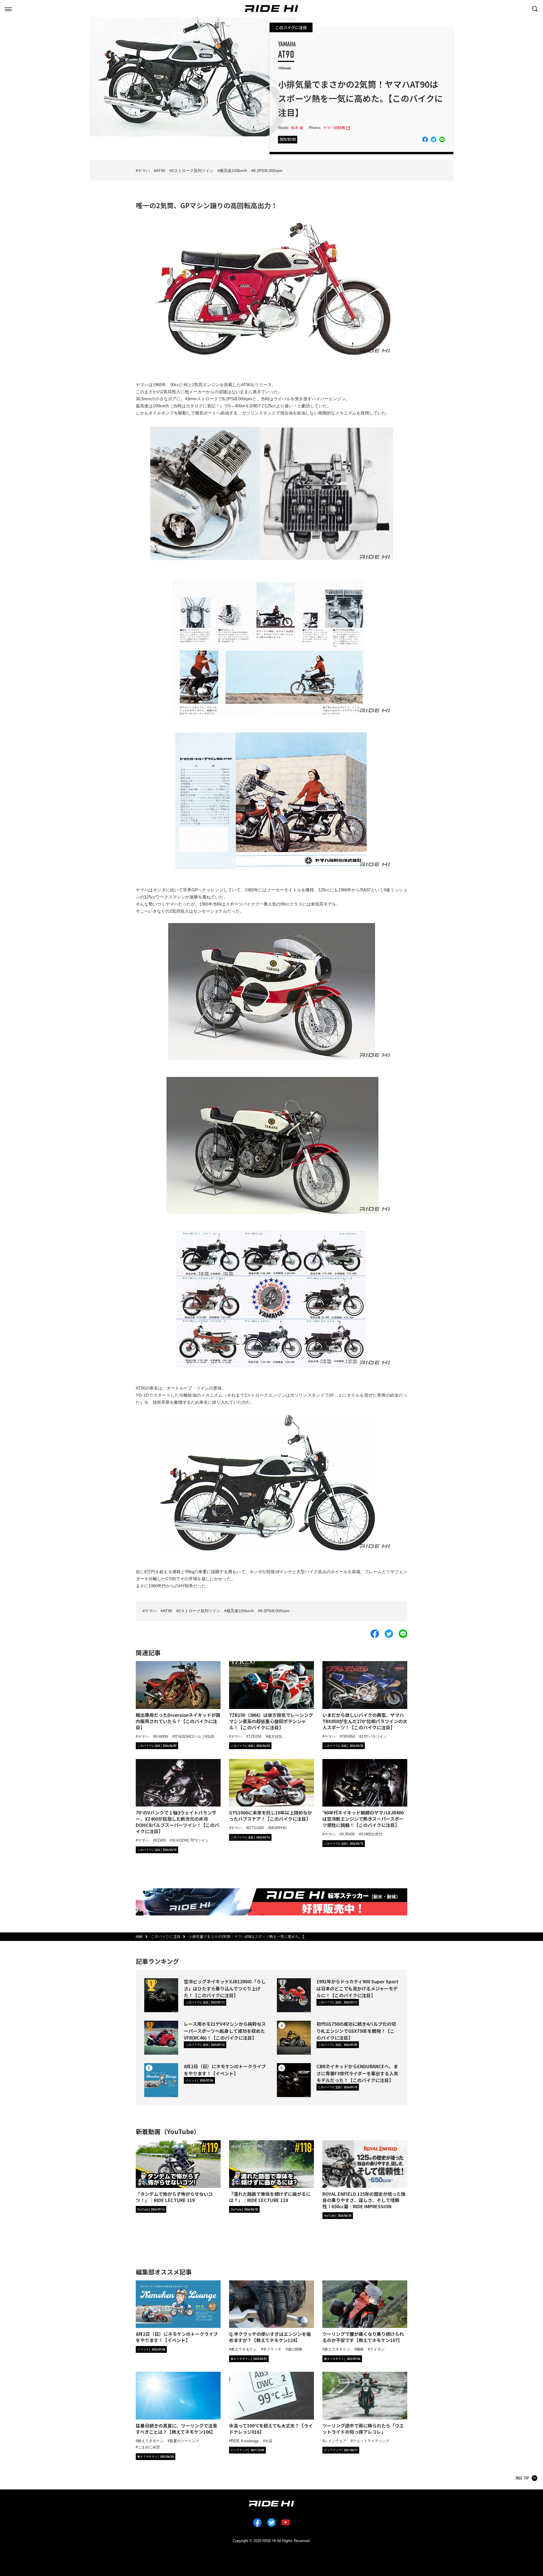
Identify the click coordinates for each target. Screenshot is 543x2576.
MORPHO (278, 1828)
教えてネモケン (244, 2349)
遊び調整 (295, 2349)
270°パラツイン (374, 1737)
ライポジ (377, 2349)
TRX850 (348, 1737)
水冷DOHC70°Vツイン (190, 1840)
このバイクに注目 (291, 27)
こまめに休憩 (149, 2447)
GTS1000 (256, 1828)
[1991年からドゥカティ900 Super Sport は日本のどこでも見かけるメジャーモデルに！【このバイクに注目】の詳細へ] (294, 1995)
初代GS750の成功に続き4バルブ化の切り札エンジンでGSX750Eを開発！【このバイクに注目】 (356, 2031)
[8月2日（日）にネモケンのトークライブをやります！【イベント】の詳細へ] (161, 2080)
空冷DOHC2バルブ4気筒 (194, 1737)
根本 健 (297, 128)
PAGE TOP (522, 2478)
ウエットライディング (371, 2441)
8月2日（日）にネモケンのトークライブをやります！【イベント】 (225, 2070)
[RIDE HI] (271, 8)
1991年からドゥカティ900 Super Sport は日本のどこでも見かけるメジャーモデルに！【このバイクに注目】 (357, 1988)
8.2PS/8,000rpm (268, 171)
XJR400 (348, 1834)
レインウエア (335, 2441)
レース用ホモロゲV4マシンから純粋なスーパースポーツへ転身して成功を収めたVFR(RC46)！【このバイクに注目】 (225, 2031)
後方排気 (275, 1737)
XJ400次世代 (372, 1834)
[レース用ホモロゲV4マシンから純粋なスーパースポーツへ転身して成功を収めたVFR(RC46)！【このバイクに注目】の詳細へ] (161, 2038)
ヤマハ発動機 (334, 128)
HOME (139, 1937)
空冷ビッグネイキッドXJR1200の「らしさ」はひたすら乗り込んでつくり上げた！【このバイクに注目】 (225, 1988)
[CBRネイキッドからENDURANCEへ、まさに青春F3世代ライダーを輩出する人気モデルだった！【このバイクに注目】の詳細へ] (294, 2080)
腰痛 (360, 2349)
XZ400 (160, 1840)
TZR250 (255, 1737)
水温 (269, 2441)
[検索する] (535, 8)
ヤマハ (144, 171)
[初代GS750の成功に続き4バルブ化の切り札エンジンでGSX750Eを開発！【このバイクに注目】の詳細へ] (294, 2038)
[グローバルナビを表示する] (8, 8)
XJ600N (161, 1737)
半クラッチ (272, 2349)
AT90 (161, 171)
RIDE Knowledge (245, 2441)
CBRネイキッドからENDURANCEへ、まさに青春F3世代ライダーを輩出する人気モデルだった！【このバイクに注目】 (357, 2073)
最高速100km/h (233, 171)
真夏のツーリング (184, 2441)
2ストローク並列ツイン (193, 171)
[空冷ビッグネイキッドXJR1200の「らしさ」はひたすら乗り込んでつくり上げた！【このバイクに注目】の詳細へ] (161, 1995)
